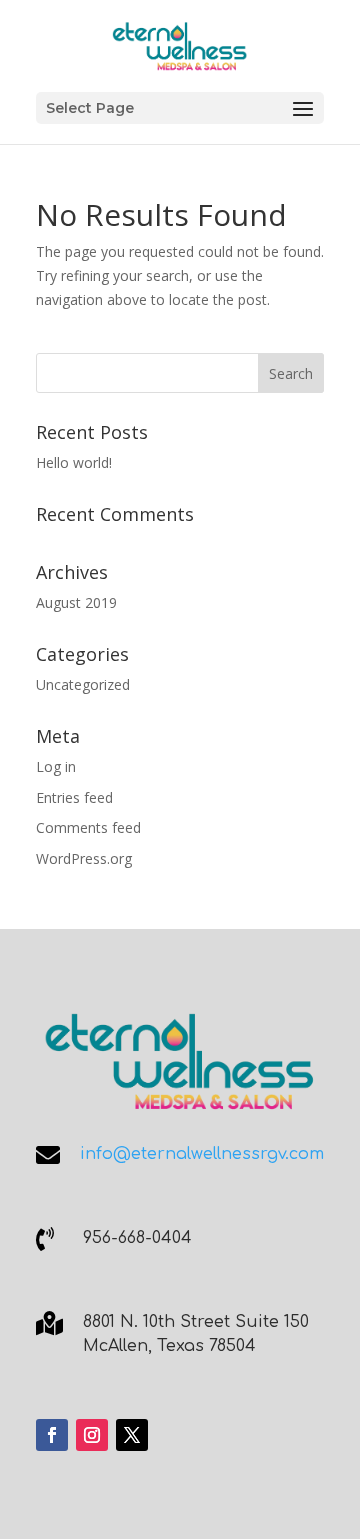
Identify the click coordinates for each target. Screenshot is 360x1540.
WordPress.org (84, 858)
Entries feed (74, 797)
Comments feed (88, 827)
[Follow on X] (132, 1435)
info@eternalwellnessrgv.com (202, 1154)
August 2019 (76, 602)
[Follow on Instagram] (92, 1435)
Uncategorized (83, 684)
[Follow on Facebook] (52, 1435)
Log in (56, 766)
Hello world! (74, 462)
